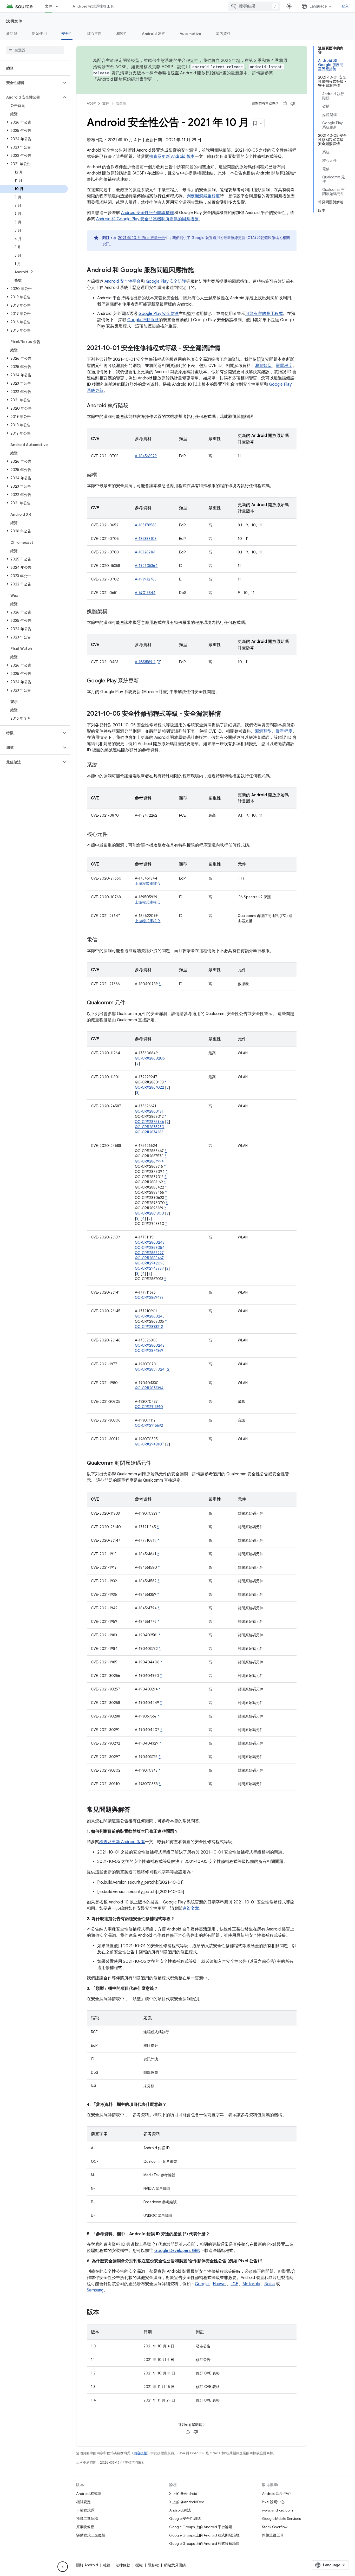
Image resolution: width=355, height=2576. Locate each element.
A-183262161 (145, 552)
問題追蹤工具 (273, 2535)
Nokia (269, 2284)
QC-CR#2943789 (149, 1268)
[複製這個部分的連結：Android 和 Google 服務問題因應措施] (199, 270)
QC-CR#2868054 (150, 1248)
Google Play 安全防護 (166, 281)
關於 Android (87, 2565)
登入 (345, 6)
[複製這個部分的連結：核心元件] (113, 835)
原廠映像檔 (85, 2527)
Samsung (95, 2290)
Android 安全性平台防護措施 (147, 213)
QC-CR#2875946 (149, 1122)
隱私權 (153, 2565)
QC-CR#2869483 (149, 1297)
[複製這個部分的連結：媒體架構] (113, 612)
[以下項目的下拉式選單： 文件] (59, 6)
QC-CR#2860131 (149, 1111)
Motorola (251, 2284)
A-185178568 (146, 525)
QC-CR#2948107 (149, 1444)
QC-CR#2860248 (150, 1242)
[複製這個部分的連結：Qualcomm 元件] (130, 1003)
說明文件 (14, 21)
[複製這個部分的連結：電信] (102, 940)
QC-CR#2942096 (150, 1263)
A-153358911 (145, 662)
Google (202, 2284)
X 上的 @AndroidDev (186, 2502)
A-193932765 (146, 579)
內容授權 (140, 2453)
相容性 (122, 34)
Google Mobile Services (281, 2519)
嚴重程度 (284, 366)
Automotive (190, 34)
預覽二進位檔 (87, 2519)
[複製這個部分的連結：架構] (102, 475)
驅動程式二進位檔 (91, 2535)
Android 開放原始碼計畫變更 (125, 79)
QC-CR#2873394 (149, 1388)
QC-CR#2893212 (149, 1327)
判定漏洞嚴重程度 (203, 196)
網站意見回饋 (175, 2565)
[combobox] (254, 6)
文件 (49, 6)
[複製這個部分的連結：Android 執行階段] (134, 406)
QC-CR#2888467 (149, 1258)
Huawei (220, 2284)
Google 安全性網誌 (185, 2519)
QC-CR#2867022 (149, 1087)
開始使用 (39, 34)
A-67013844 (145, 593)
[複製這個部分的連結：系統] (102, 765)
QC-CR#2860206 (150, 1058)
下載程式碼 (85, 2510)
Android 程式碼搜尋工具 (93, 6)
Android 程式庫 (89, 2494)
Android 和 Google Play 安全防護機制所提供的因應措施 (147, 219)
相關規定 (83, 2502)
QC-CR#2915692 (149, 1425)
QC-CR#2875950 (150, 1127)
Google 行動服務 (143, 320)
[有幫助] (285, 104)
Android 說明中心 (276, 2494)
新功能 (12, 34)
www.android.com (277, 2510)
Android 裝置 (153, 34)
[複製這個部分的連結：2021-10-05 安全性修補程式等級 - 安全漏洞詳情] (226, 714)
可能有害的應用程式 (264, 314)
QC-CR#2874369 (149, 1351)
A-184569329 (146, 456)
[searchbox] (35, 50)
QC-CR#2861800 (149, 1213)
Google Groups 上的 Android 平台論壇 (201, 2527)
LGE (234, 2284)
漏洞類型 (263, 366)
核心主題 (94, 34)
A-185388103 (146, 539)
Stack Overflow (275, 2527)
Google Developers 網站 (177, 2251)
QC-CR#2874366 (149, 1132)
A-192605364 (146, 566)
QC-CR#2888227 (149, 1253)
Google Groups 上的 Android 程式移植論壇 (204, 2543)
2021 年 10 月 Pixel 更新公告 (142, 238)
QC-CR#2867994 (149, 1161)
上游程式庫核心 (148, 883)
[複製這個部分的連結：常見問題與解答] (136, 1810)
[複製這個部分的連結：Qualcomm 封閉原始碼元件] (156, 1463)
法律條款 (123, 2565)
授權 (139, 2565)
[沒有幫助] (293, 104)
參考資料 (223, 34)
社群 (107, 2565)
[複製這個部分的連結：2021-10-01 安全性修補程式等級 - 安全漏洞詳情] (226, 348)
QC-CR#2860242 (150, 1345)
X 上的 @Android (183, 2494)
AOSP (91, 103)
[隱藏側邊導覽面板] (63, 2567)
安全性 (67, 34)
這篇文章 (191, 1908)
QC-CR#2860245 (150, 1316)
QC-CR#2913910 (149, 1407)
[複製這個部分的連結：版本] (104, 2313)
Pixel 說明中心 (273, 2502)
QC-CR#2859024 (150, 1369)
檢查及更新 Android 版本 (172, 157)
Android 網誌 (180, 2510)
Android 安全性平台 (123, 281)
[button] (31, 83)
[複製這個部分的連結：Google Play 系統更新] (144, 681)
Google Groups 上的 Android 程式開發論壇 (204, 2535)
